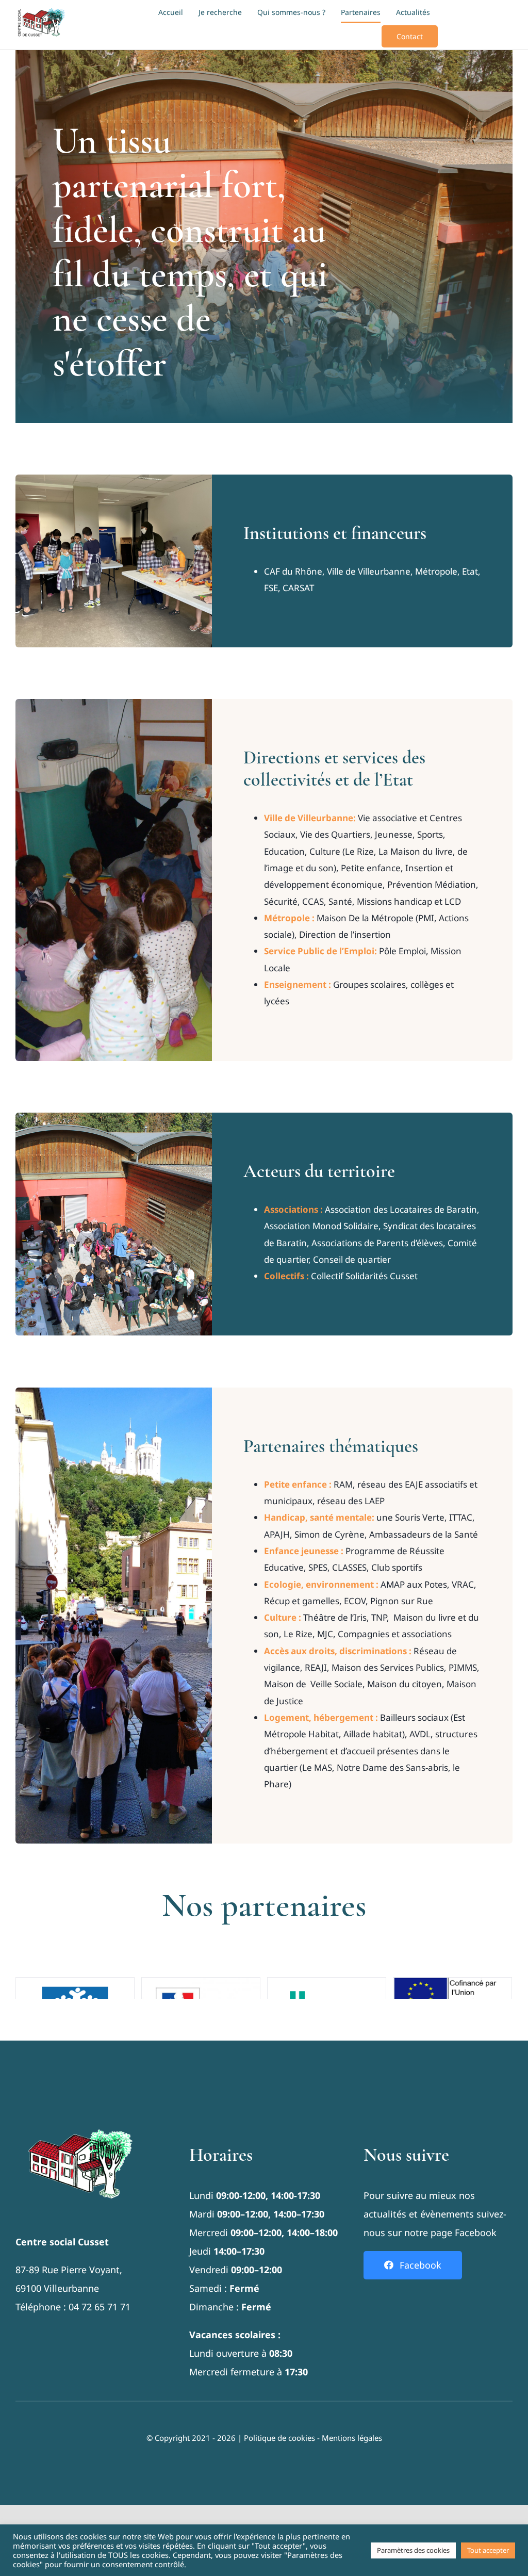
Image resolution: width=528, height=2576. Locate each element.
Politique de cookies (279, 2438)
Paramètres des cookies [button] (413, 2550)
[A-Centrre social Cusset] (80, 2112)
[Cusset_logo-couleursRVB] (41, 10)
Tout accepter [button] (488, 2550)
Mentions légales (352, 2438)
